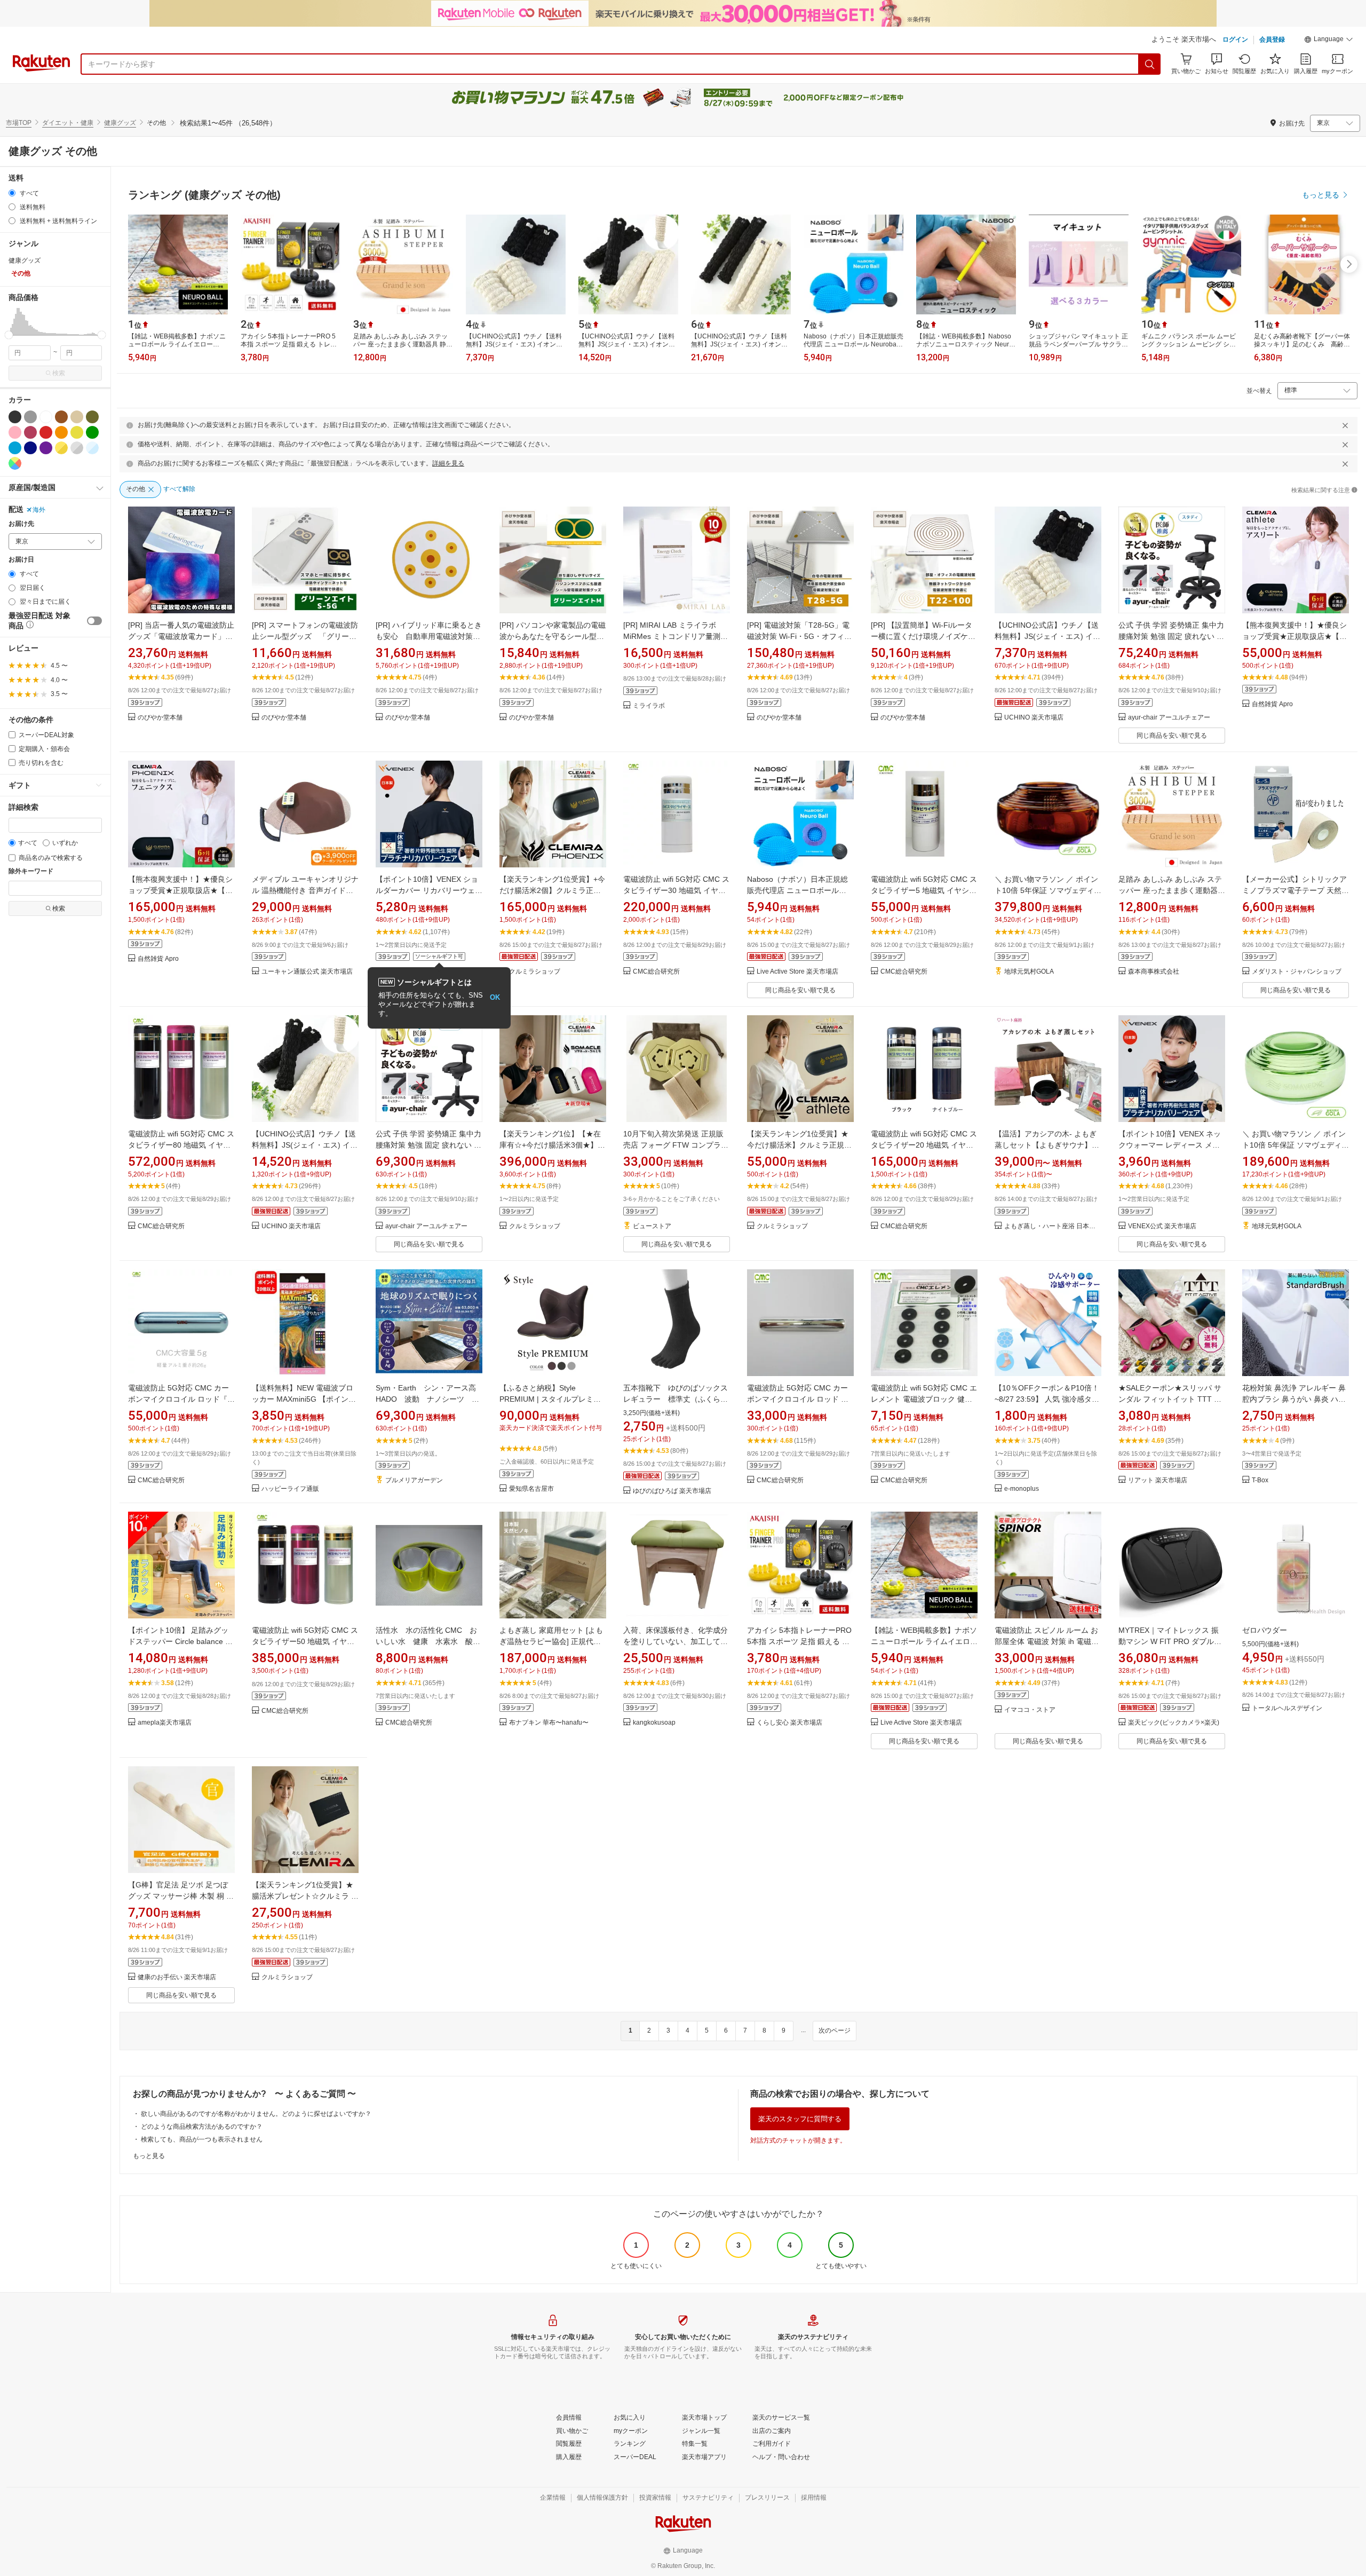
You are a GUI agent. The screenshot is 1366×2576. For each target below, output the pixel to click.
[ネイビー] (30, 448)
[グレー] (30, 417)
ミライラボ (649, 706)
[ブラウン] (61, 417)
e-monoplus (1022, 1489)
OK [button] (495, 997)
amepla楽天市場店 (165, 1723)
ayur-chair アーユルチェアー (1169, 718)
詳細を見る (448, 463)
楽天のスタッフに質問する (800, 2119)
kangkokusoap (654, 1723)
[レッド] (46, 432)
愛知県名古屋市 (531, 1489)
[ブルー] (15, 448)
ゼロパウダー (1265, 1630)
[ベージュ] (77, 417)
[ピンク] (15, 432)
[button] (1329, 41)
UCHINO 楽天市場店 (1034, 718)
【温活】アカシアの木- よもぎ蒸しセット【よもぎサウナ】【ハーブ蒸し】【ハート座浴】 (1047, 1145)
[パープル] (46, 448)
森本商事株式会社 (1154, 972)
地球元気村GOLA (1029, 972)
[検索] (1150, 64)
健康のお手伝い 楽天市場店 (177, 1977)
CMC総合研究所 (656, 972)
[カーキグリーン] (92, 417)
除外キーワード (31, 871)
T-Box (1260, 1480)
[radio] (12, 193)
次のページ (835, 2030)
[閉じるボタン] (1345, 425)
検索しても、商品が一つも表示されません (202, 2139)
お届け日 (21, 560)
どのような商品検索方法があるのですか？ (202, 2127)
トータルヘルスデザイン (1287, 1708)
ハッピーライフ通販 (290, 1489)
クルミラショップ (535, 972)
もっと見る (149, 2156)
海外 (39, 510)
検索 (59, 373)
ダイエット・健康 (68, 123)
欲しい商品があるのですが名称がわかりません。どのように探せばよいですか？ (256, 2114)
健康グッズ (120, 123)
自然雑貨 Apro (1272, 704)
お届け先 (21, 524)
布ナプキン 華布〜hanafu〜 (549, 1723)
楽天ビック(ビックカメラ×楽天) (1174, 1723)
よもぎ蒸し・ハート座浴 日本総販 (1053, 1226)
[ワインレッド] (30, 432)
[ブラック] (15, 417)
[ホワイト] (46, 417)
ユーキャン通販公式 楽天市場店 (307, 972)
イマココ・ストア (1030, 1710)
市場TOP (19, 123)
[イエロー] (77, 432)
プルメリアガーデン (414, 1480)
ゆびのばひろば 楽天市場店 (672, 1491)
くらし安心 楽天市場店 (789, 1723)
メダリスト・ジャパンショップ (1297, 972)
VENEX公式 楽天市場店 (1162, 1226)
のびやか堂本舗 (160, 718)
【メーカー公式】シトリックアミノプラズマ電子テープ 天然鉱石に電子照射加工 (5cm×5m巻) (1296, 890)
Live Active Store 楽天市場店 (797, 972)
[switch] (94, 621)
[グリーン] (92, 432)
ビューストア (652, 1226)
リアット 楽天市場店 (1158, 1480)
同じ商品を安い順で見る (1172, 736)
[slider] (9, 335)
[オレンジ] (61, 432)
